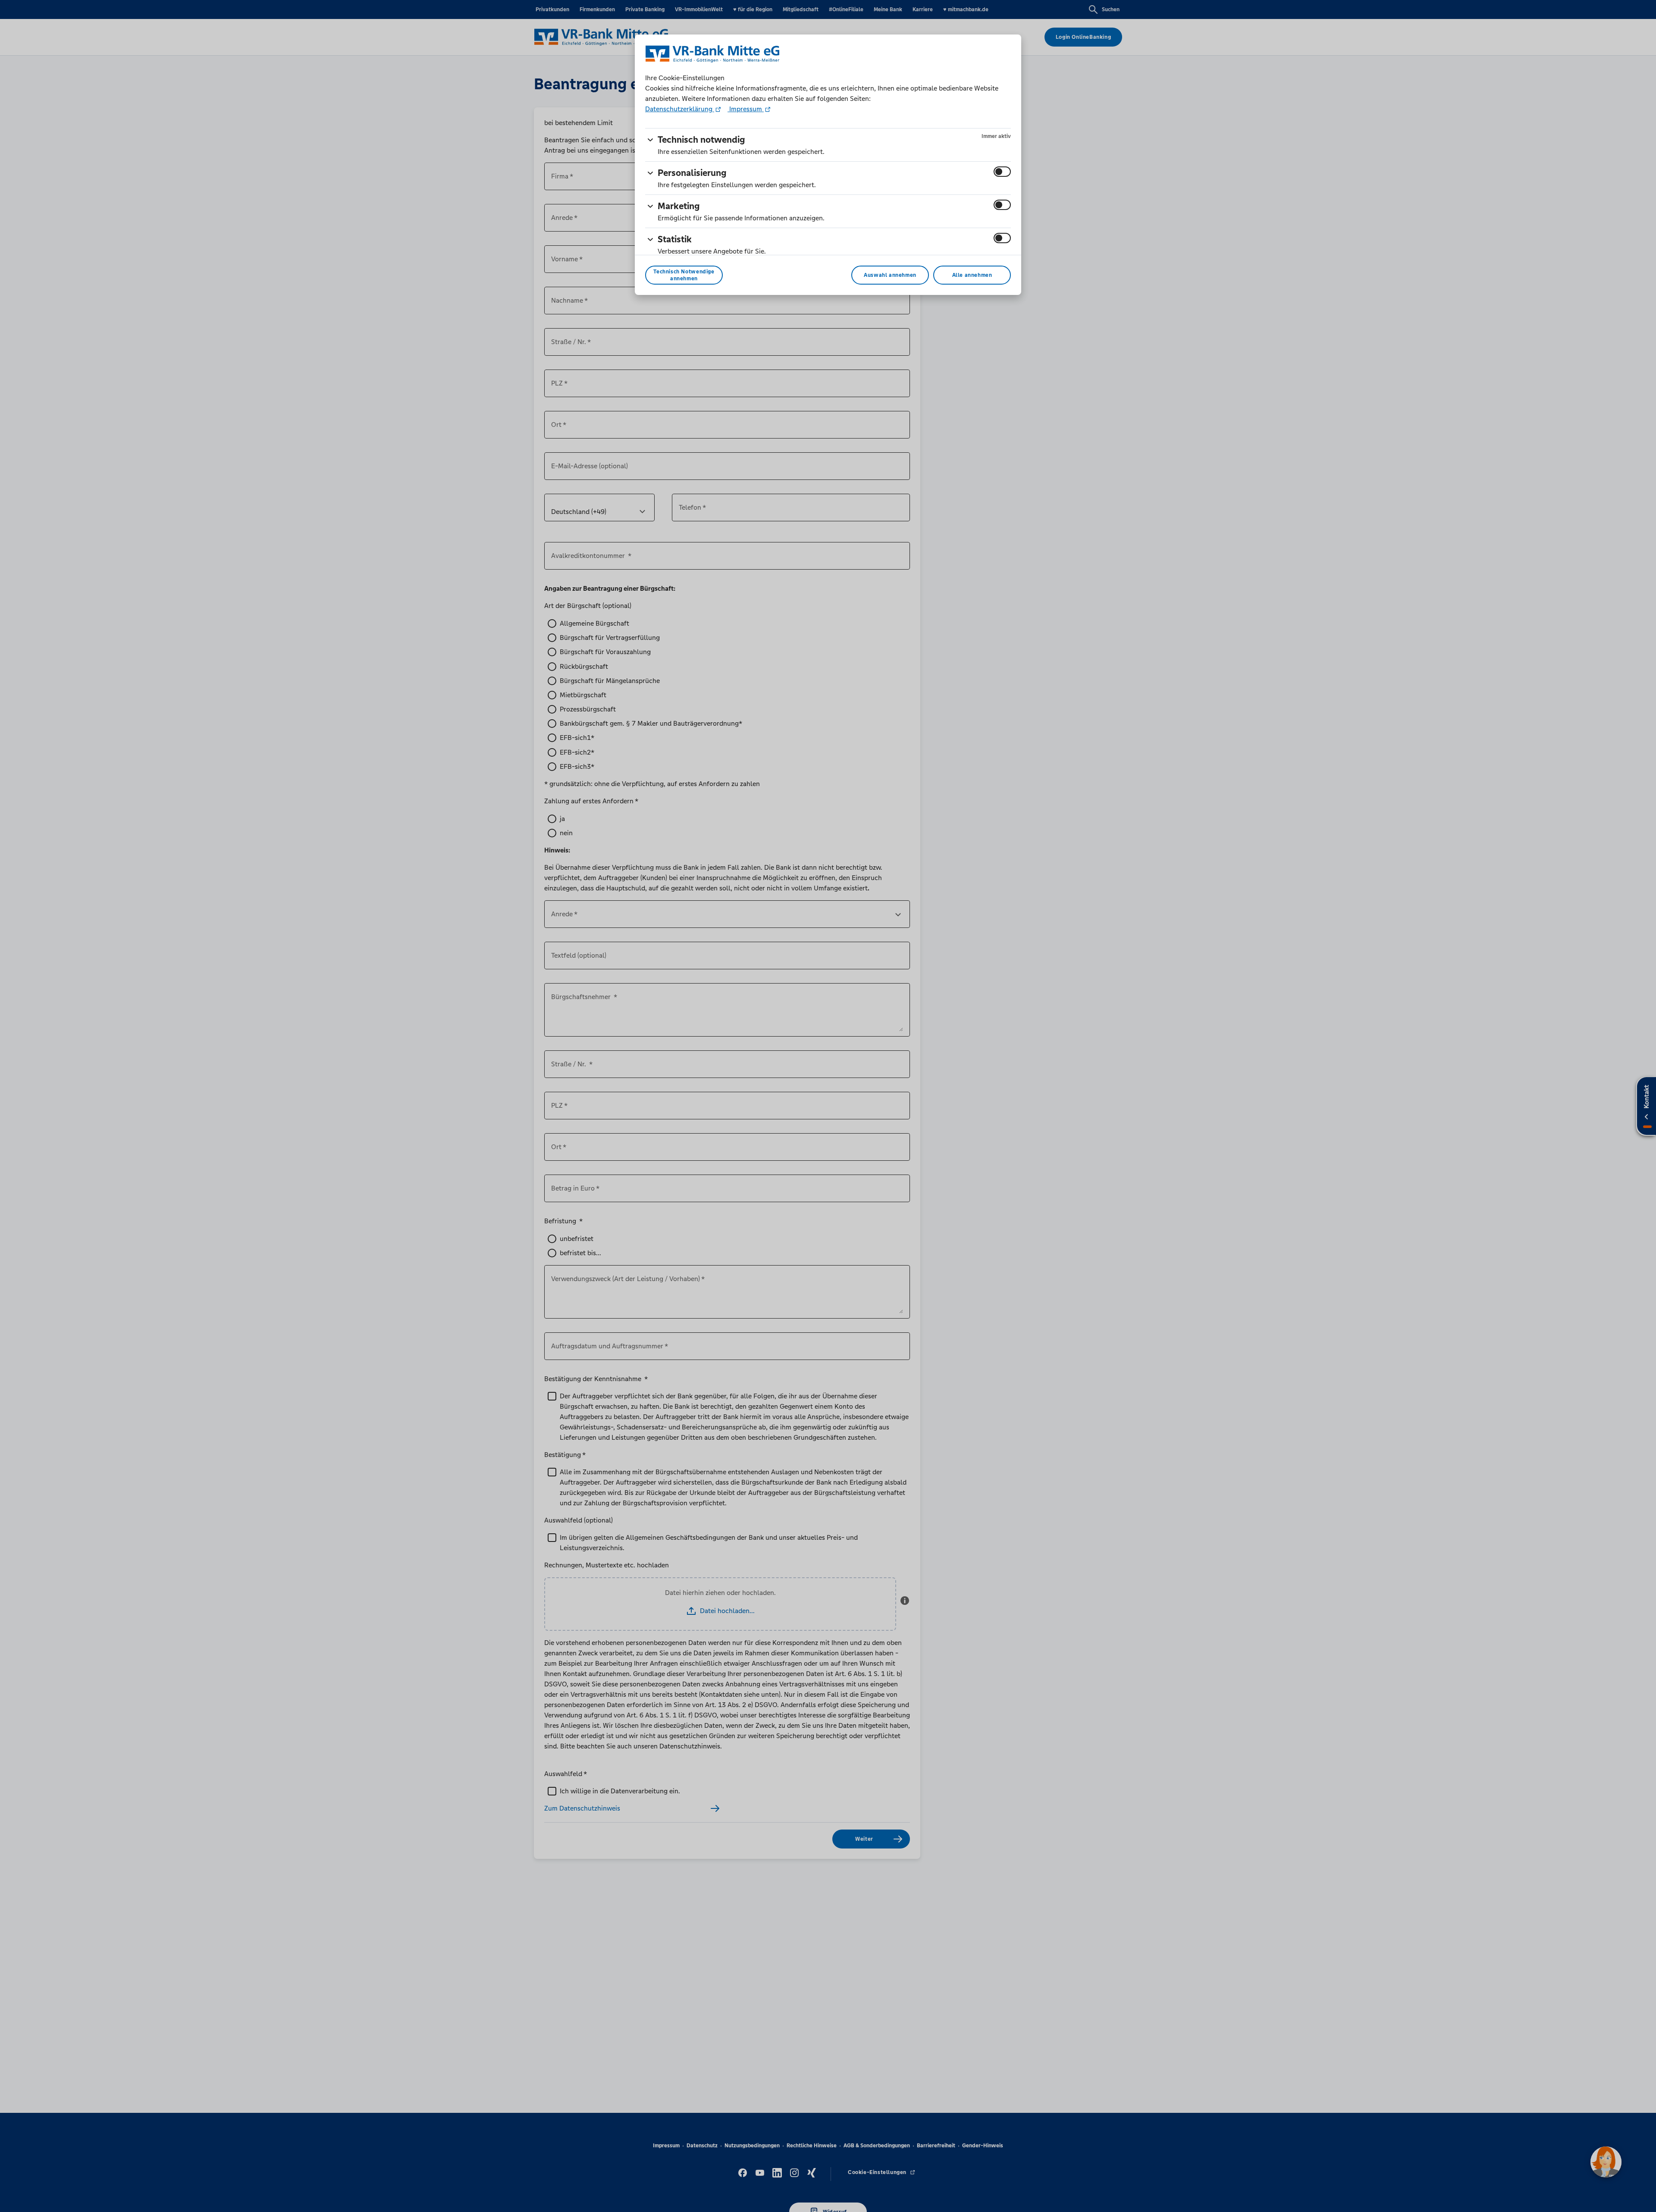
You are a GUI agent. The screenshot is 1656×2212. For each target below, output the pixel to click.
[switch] (1002, 172)
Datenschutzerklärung (680, 109)
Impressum (746, 109)
